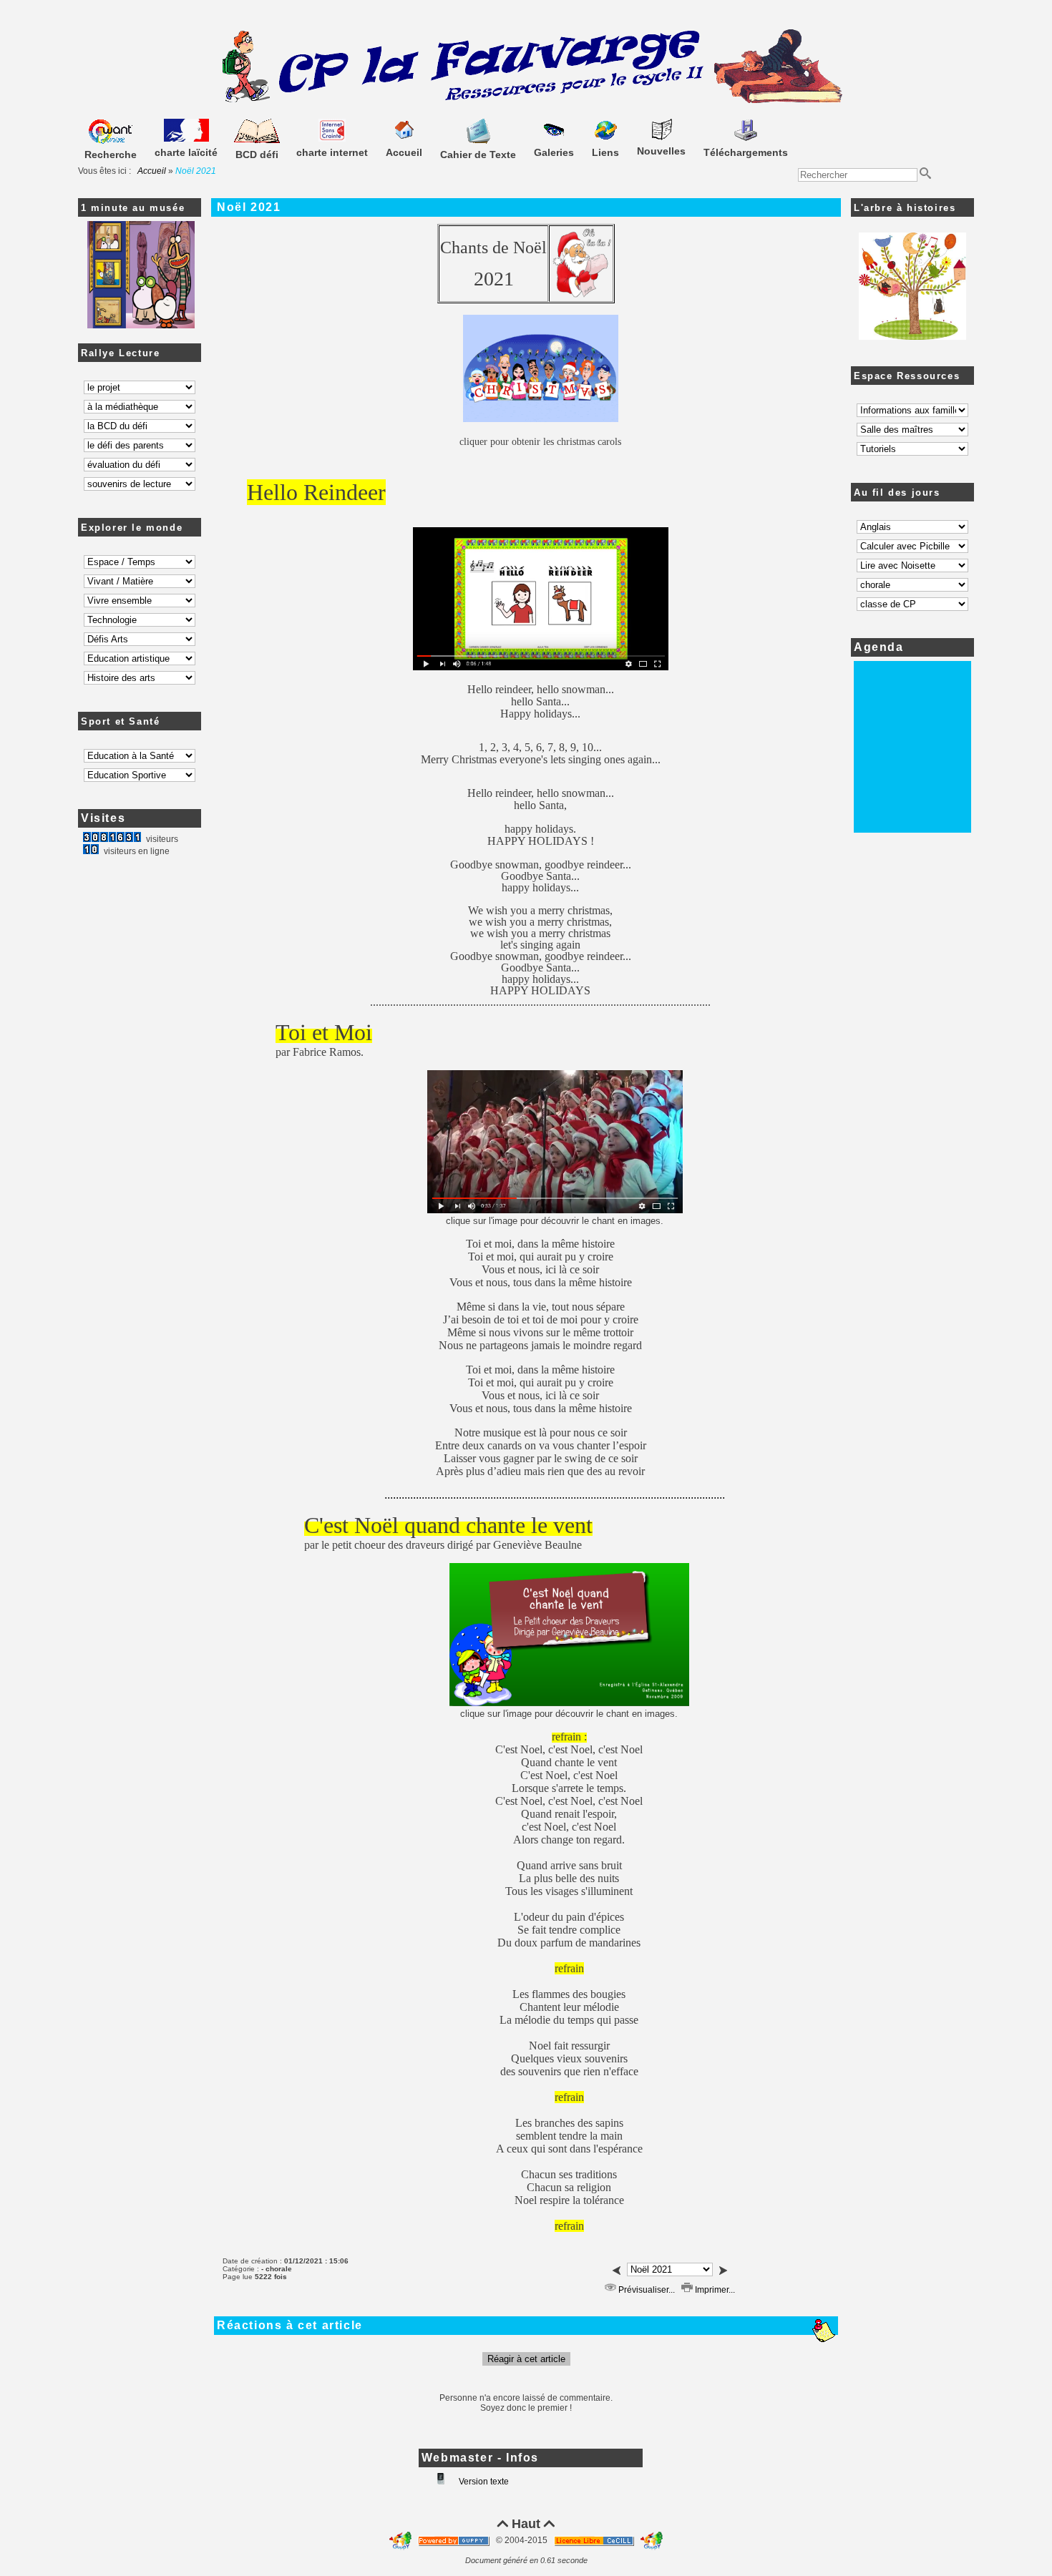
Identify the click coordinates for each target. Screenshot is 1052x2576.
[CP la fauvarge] (526, 101)
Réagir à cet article (526, 2359)
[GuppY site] (401, 2540)
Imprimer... (714, 2290)
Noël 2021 (249, 207)
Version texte (483, 2482)
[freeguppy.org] (455, 2540)
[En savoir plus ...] (595, 2540)
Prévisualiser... (646, 2290)
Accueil (152, 171)
